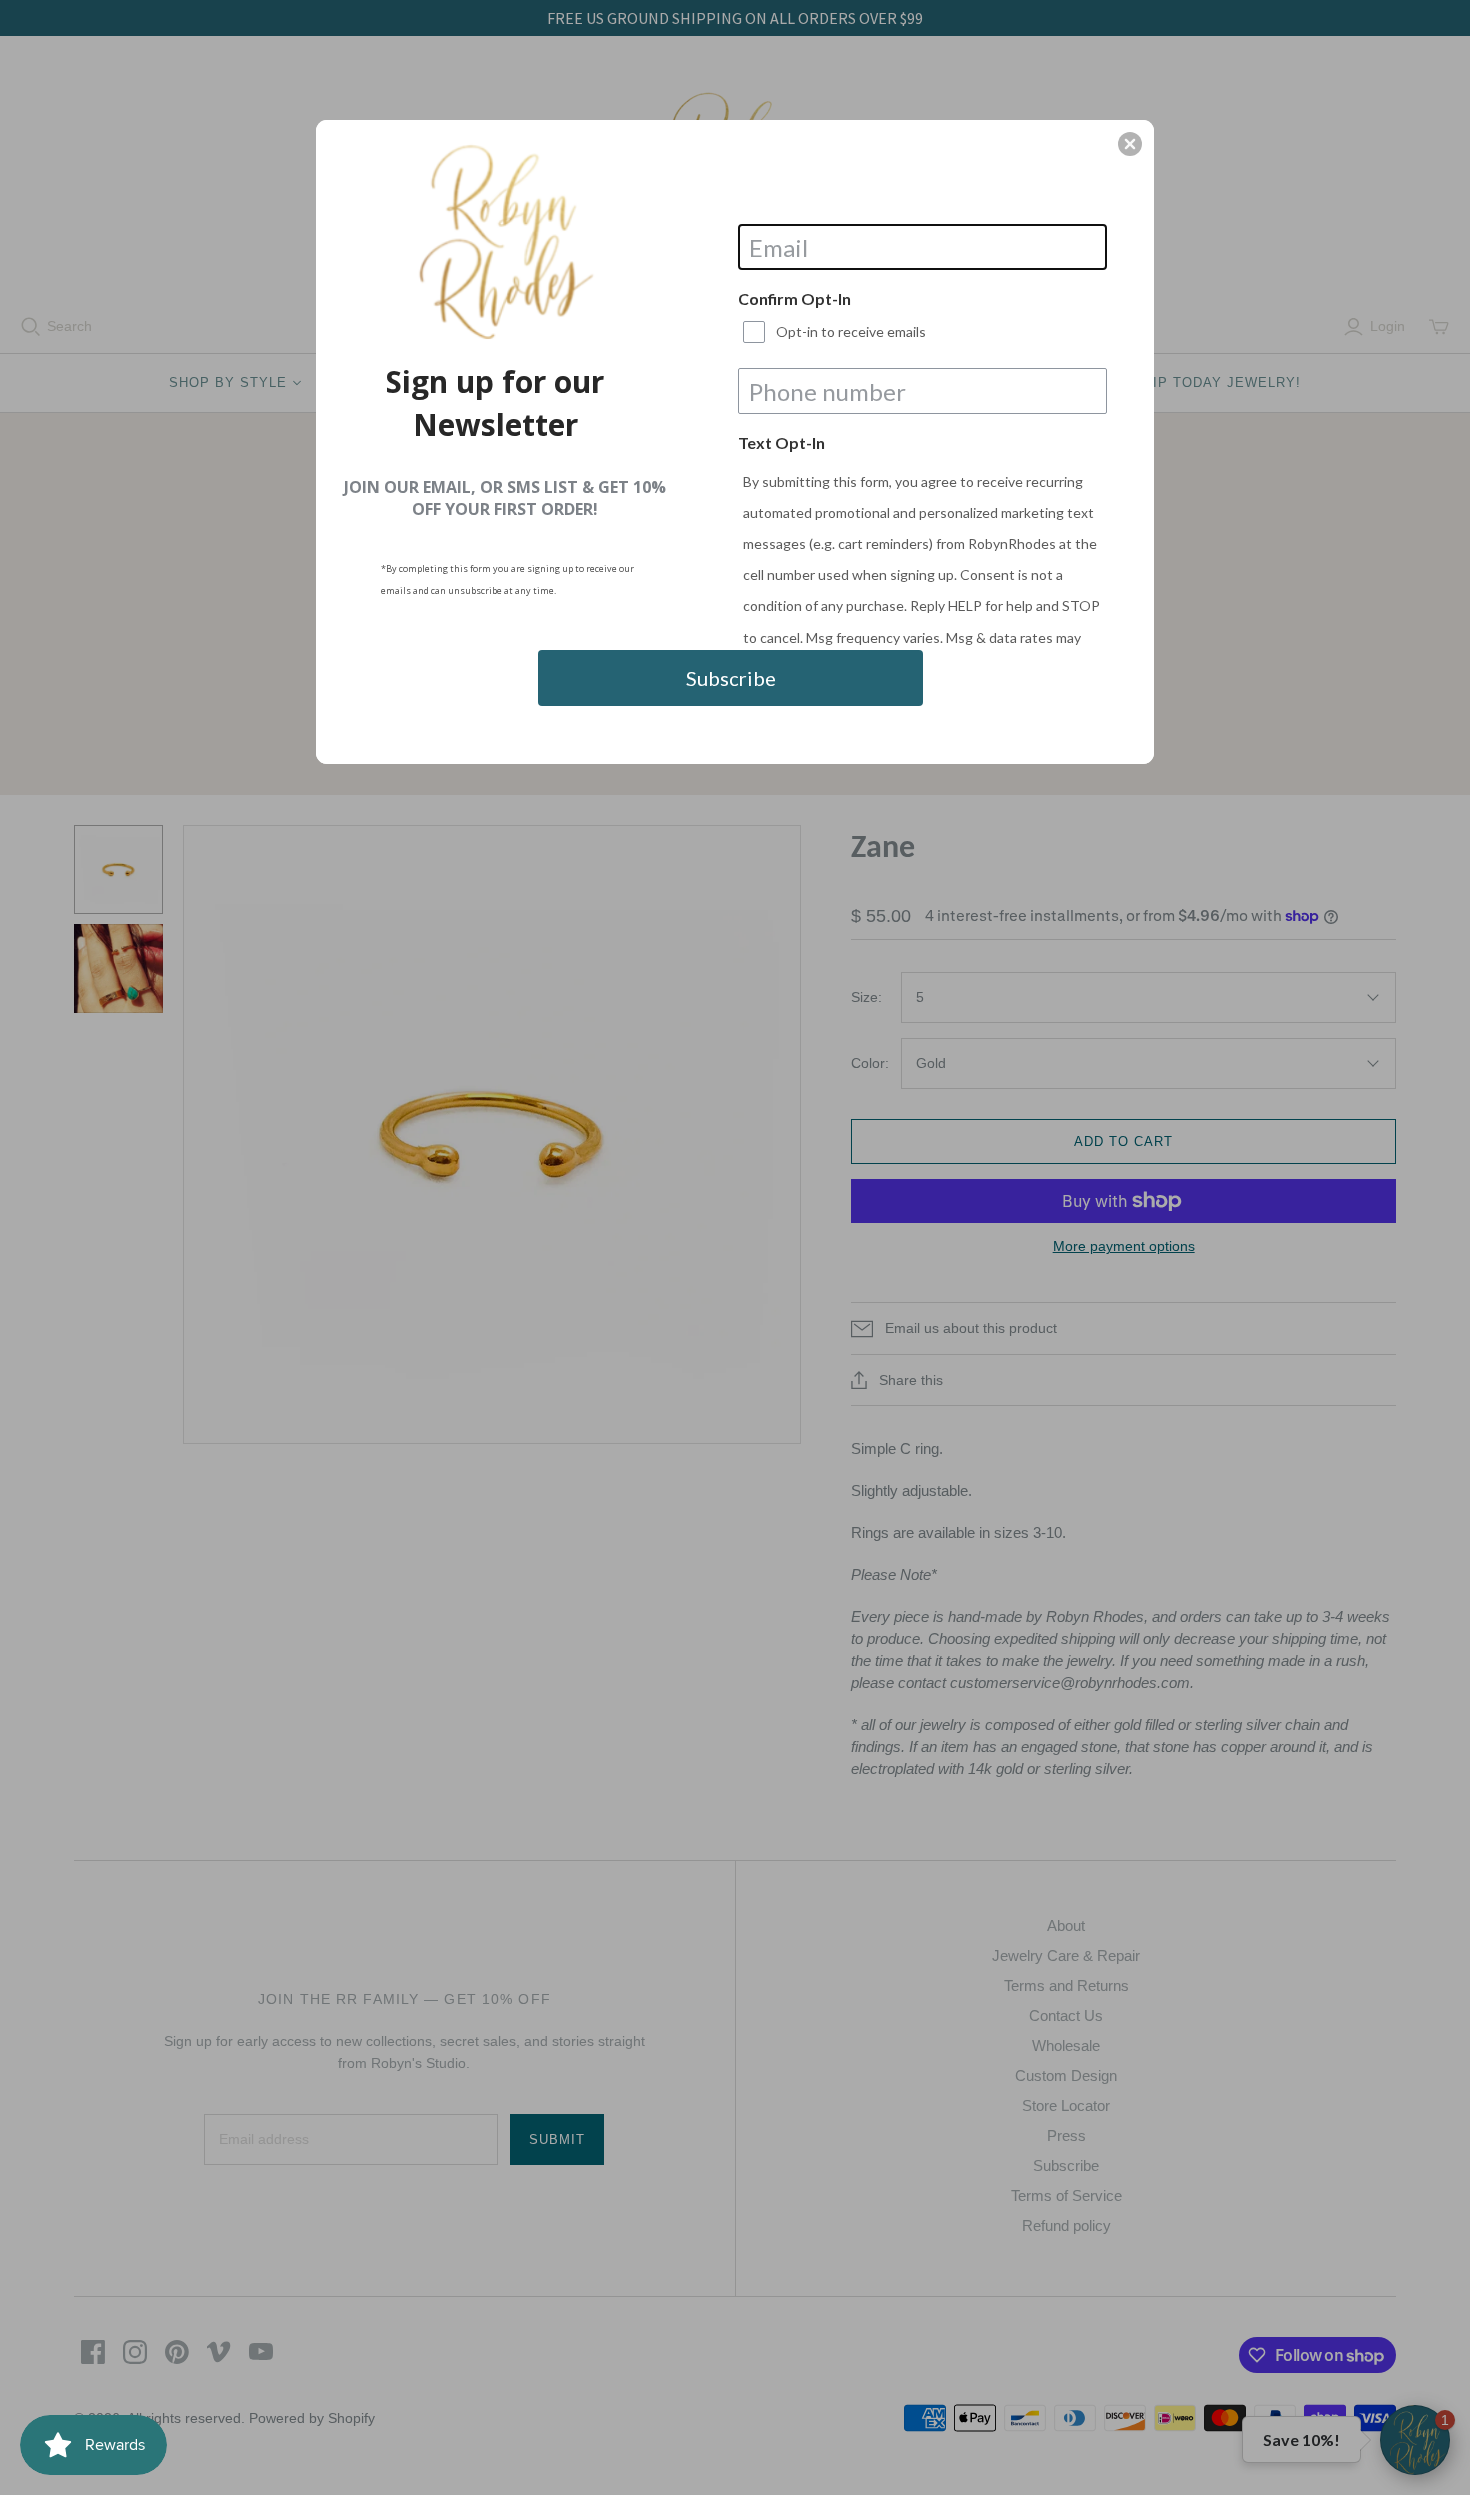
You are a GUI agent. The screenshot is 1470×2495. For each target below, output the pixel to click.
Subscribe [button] (731, 678)
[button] (1130, 144)
